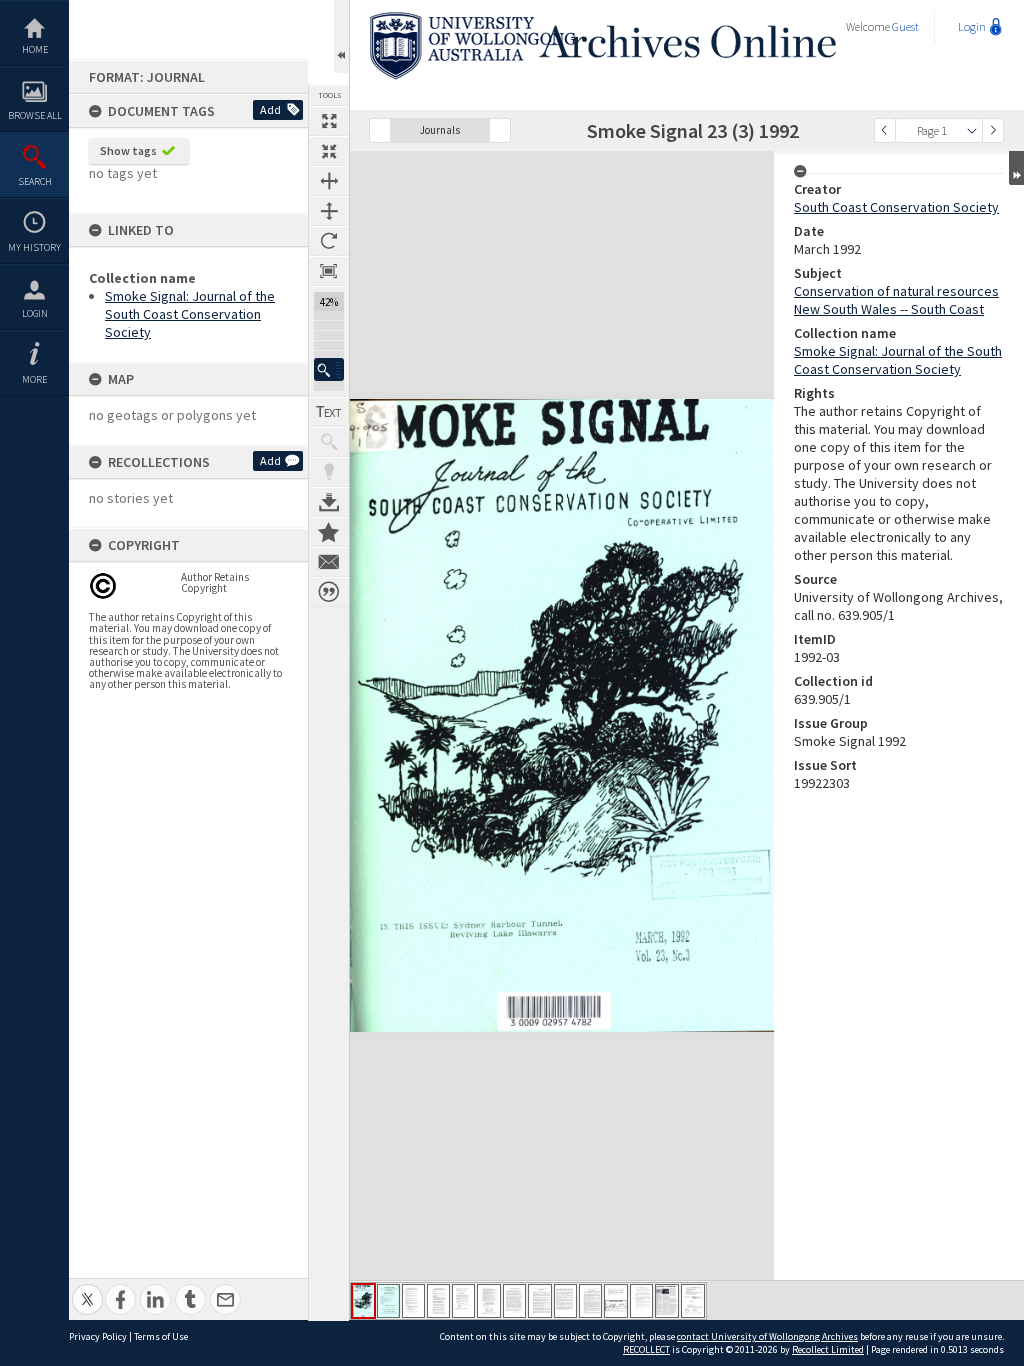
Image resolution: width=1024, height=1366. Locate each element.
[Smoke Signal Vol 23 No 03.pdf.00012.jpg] (641, 1301)
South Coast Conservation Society (896, 207)
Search (35, 181)
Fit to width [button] (329, 181)
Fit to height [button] (329, 211)
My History (34, 247)
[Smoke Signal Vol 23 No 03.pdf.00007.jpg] (514, 1301)
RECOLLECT (646, 1349)
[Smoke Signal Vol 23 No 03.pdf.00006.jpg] (489, 1301)
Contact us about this (329, 562)
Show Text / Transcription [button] (329, 412)
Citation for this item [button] (329, 592)
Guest (905, 26)
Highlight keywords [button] (329, 472)
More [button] (34, 379)
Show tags (128, 150)
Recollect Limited (828, 1349)
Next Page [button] (993, 130)
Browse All (35, 115)
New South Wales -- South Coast (889, 309)
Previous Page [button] (885, 130)
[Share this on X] (87, 1288)
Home (35, 49)
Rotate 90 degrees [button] (329, 241)
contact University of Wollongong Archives (767, 1336)
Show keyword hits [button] (329, 442)
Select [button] (972, 130)
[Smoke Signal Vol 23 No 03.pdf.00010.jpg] (590, 1301)
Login (35, 313)
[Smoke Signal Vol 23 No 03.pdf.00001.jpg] (363, 1301)
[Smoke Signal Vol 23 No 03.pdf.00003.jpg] (413, 1301)
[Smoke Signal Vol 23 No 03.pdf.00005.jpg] (463, 1301)
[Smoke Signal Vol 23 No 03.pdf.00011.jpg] (616, 1301)
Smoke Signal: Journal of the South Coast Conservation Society (190, 314)
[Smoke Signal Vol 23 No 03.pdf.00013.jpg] (667, 1301)
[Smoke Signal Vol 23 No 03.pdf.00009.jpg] (565, 1301)
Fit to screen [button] (329, 151)
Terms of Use (161, 1336)
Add (270, 109)
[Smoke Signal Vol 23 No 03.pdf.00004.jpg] (438, 1301)
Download (329, 502)
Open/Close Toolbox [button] (341, 36)
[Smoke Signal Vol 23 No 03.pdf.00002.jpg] (388, 1301)
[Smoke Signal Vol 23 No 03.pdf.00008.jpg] (540, 1301)
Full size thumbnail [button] (329, 121)
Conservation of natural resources (896, 291)
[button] (329, 369)
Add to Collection (329, 532)
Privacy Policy (98, 1336)
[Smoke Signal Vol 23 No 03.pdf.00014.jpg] (693, 1301)
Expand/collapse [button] (1016, 168)
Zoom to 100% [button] (329, 271)
